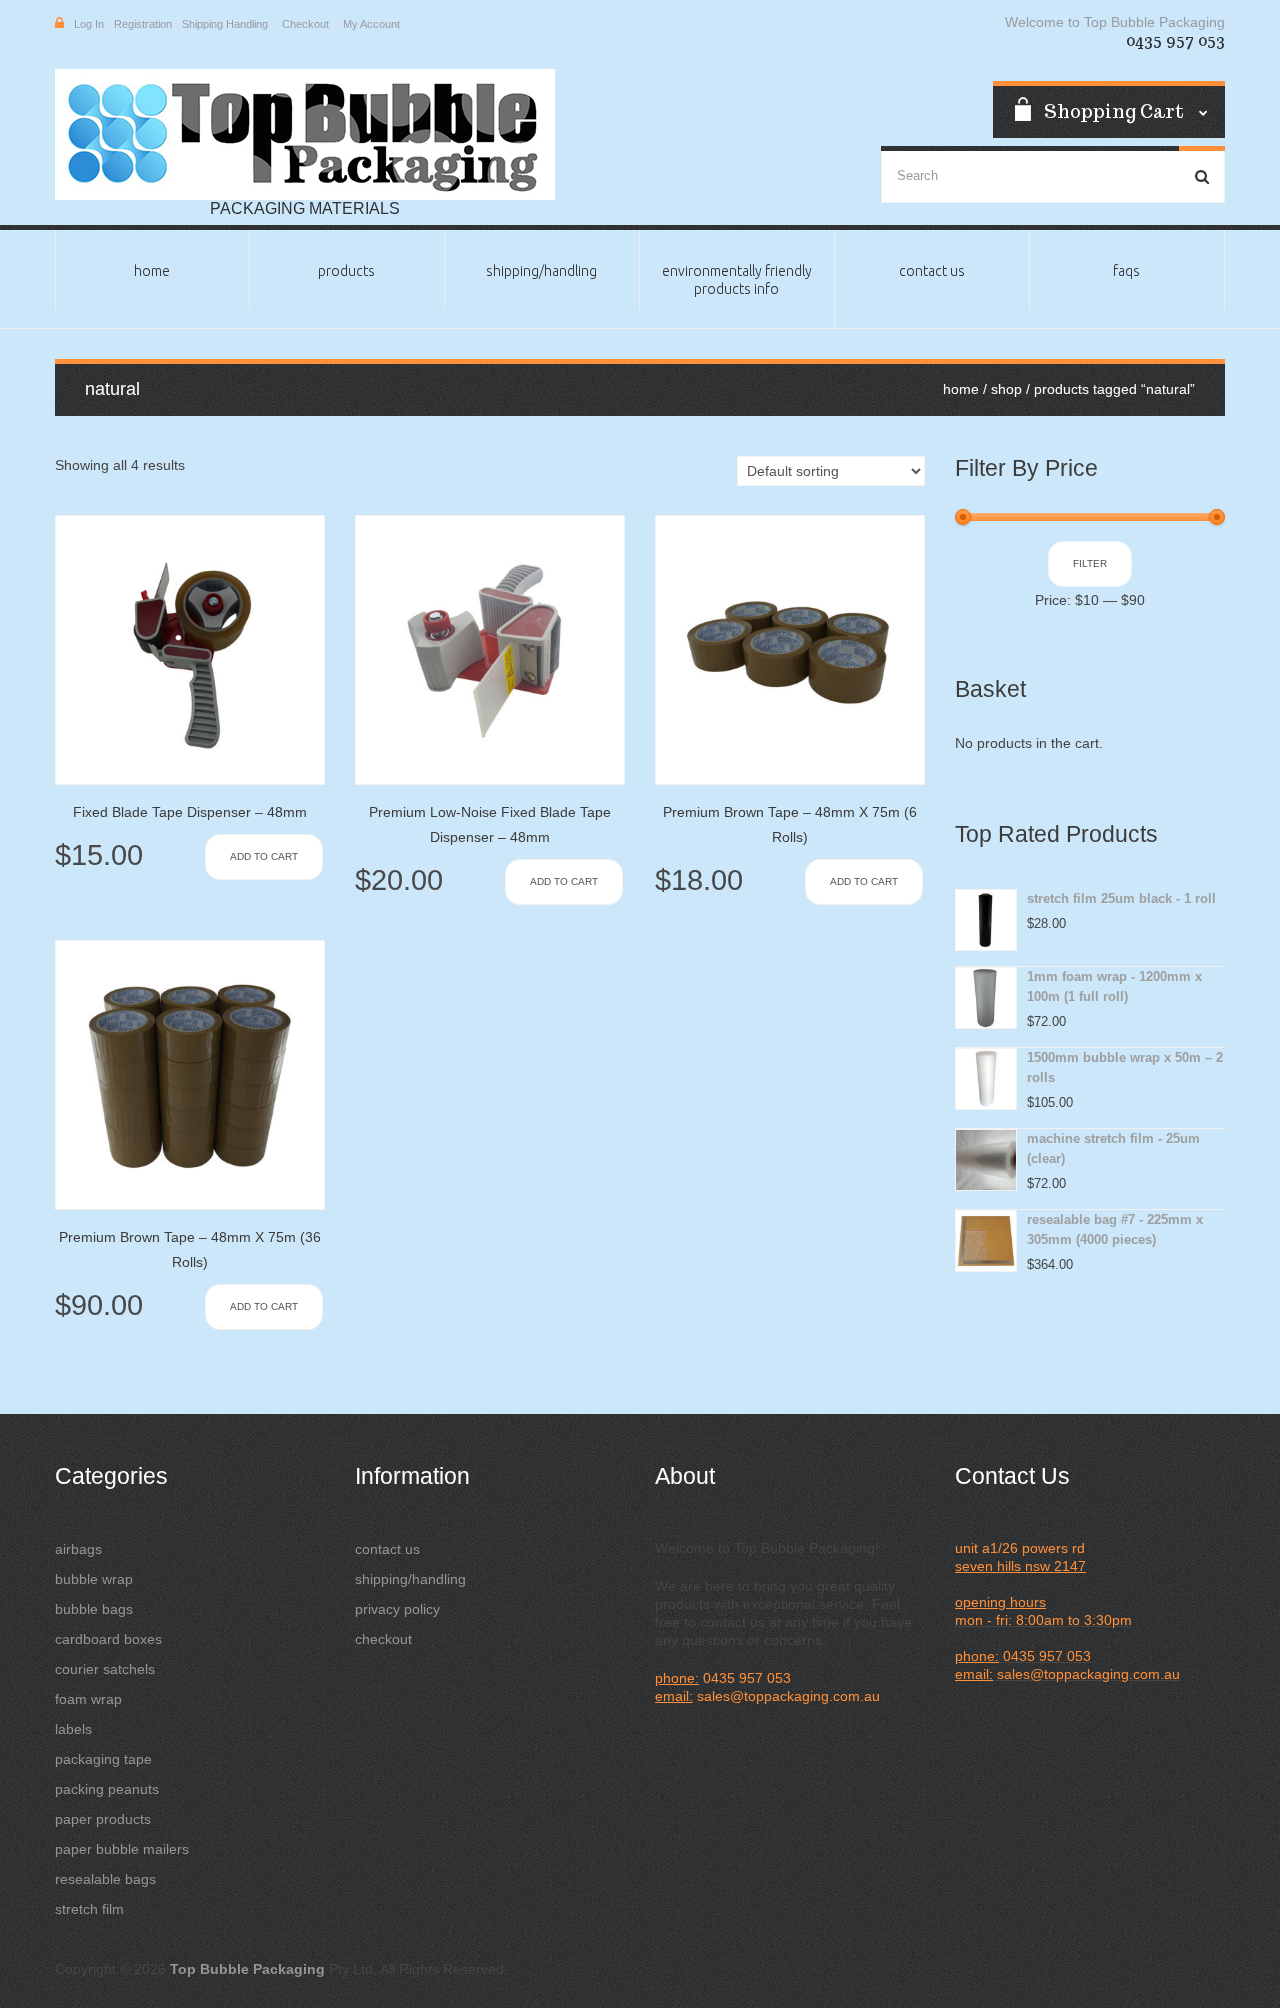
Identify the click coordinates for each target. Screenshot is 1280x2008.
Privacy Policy (397, 1609)
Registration (143, 24)
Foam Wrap (88, 1699)
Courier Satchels (105, 1669)
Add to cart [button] (264, 856)
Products (346, 271)
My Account (371, 24)
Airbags (78, 1549)
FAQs (1126, 271)
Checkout (305, 24)
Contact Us (932, 271)
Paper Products (103, 1819)
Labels (73, 1729)
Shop (1006, 389)
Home (152, 271)
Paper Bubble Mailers (122, 1849)
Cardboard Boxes (108, 1639)
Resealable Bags (105, 1879)
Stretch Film (89, 1909)
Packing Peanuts (107, 1789)
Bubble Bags (94, 1609)
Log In (89, 24)
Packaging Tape (103, 1759)
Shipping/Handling (541, 271)
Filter (1090, 563)
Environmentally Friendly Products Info (737, 280)
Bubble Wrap (94, 1579)
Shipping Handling (225, 24)
